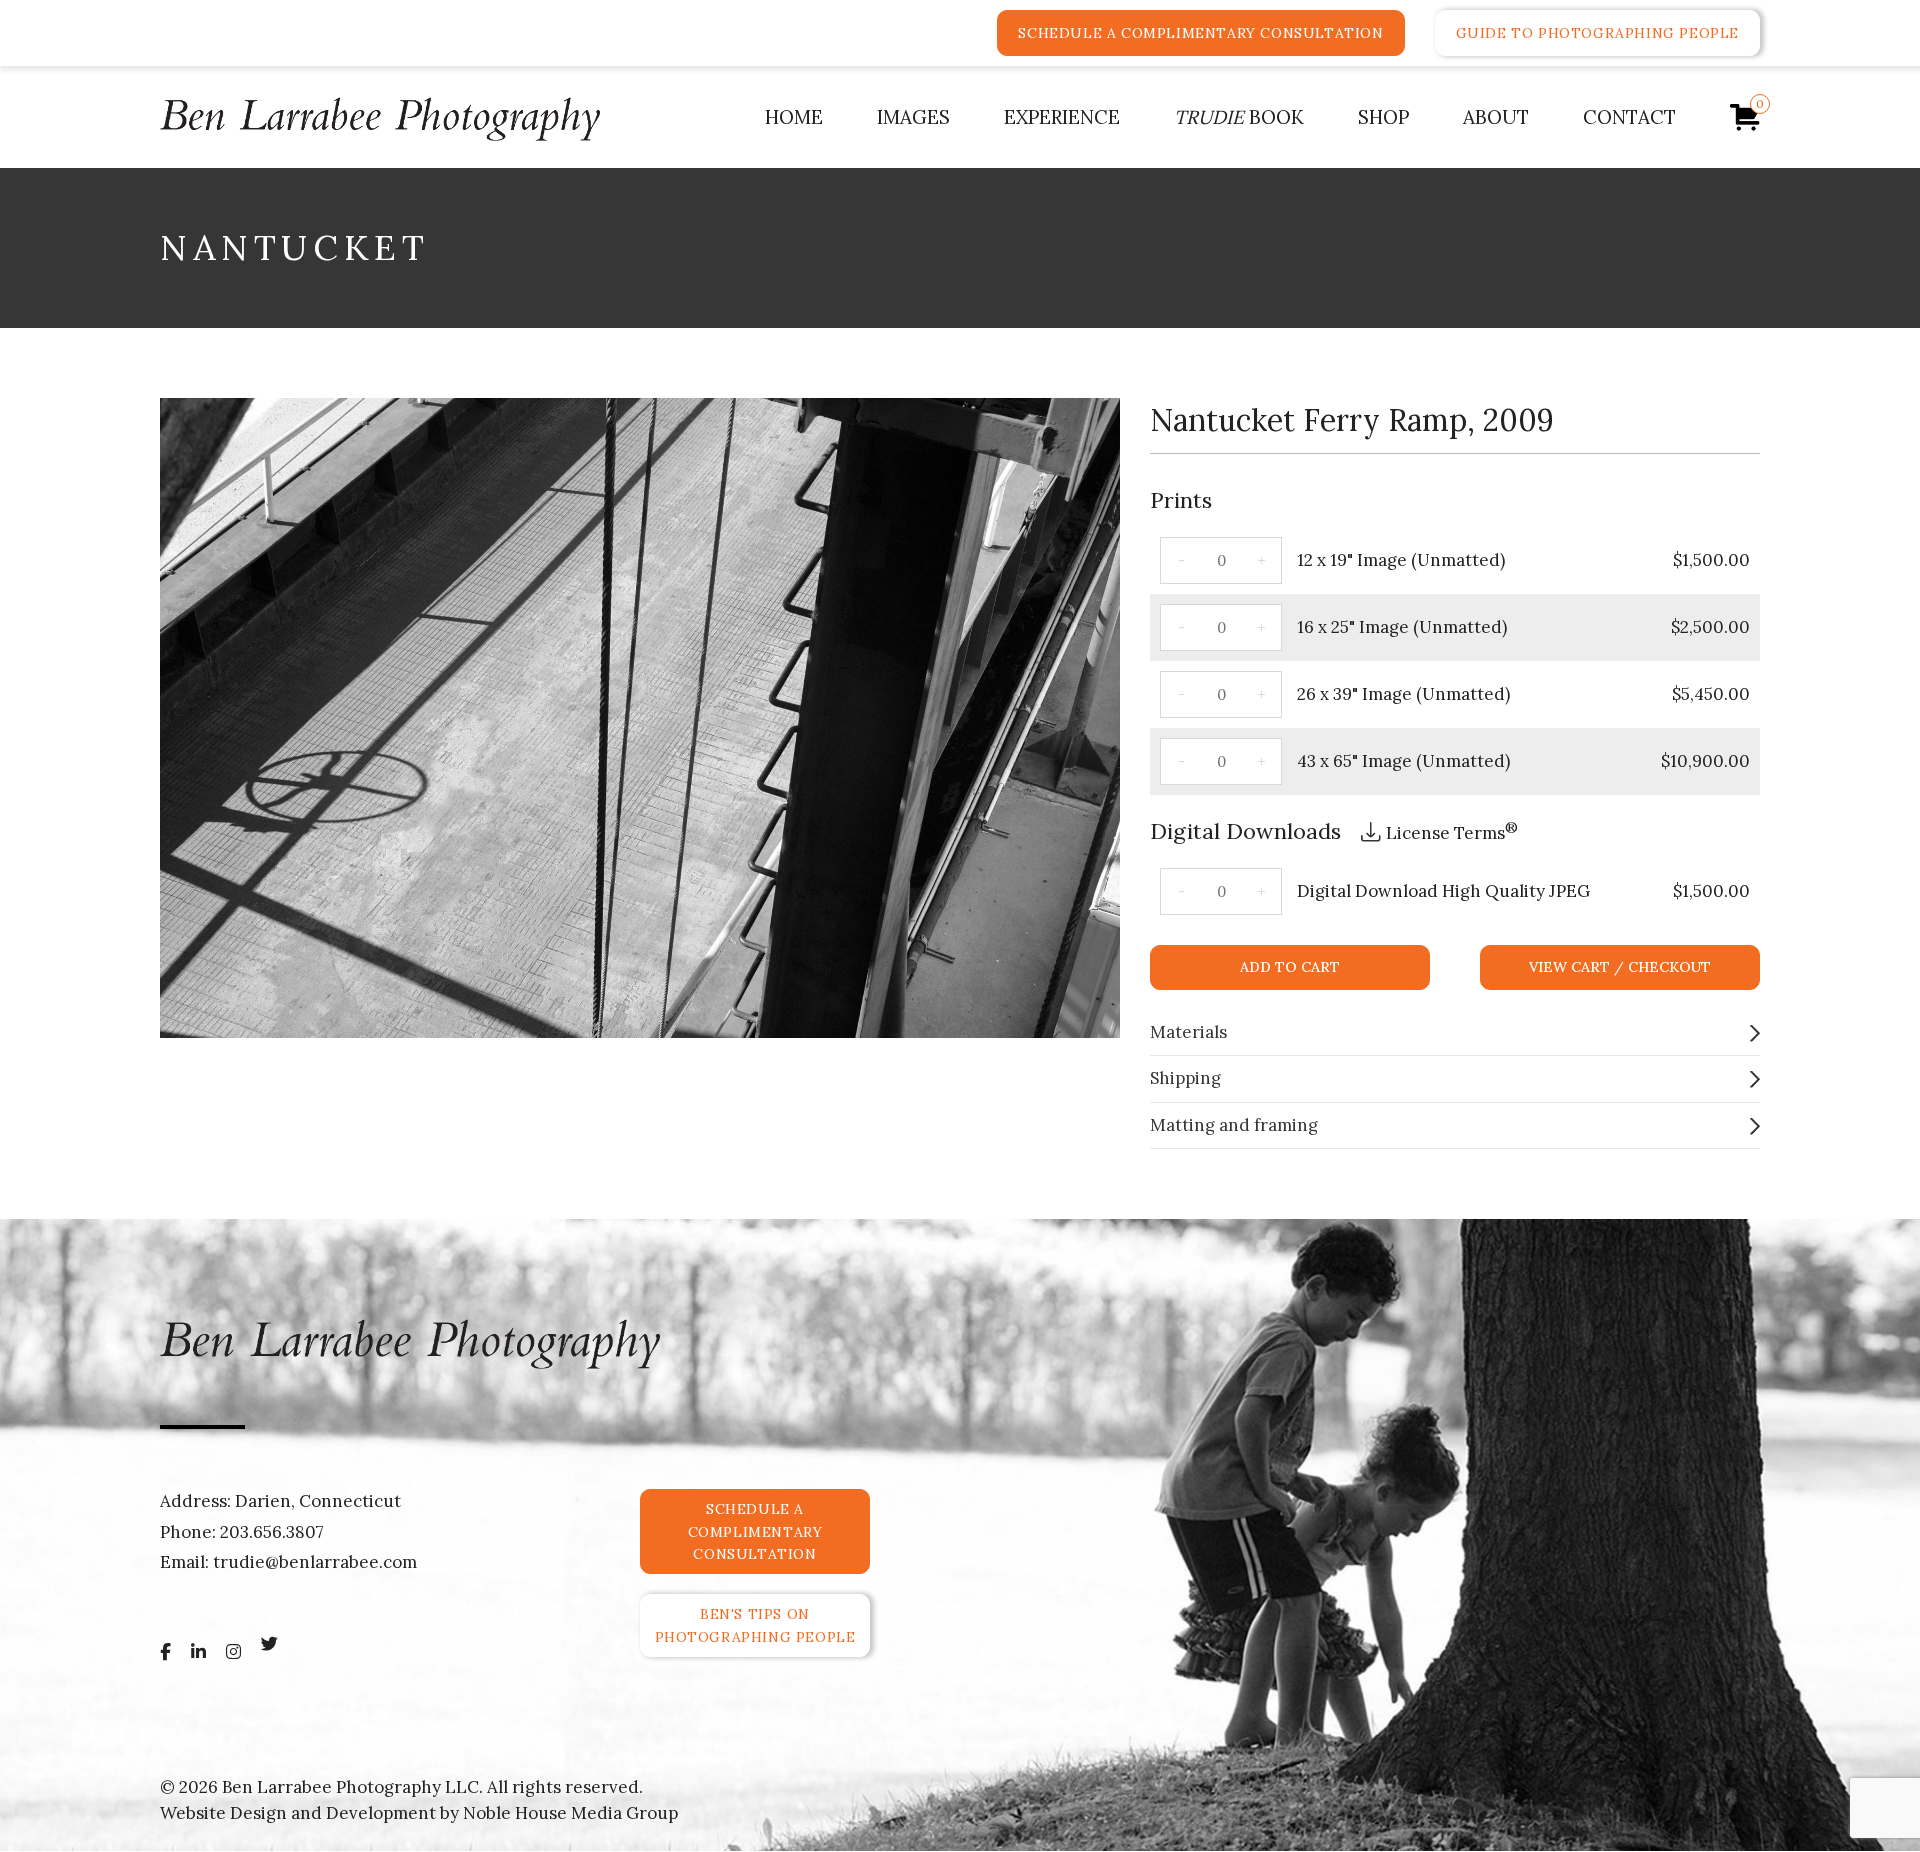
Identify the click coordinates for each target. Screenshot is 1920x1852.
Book (1239, 117)
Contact (1629, 117)
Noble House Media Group (570, 1813)
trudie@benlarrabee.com (315, 1562)
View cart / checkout (1620, 967)
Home (794, 117)
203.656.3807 (272, 1532)
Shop (1383, 117)
